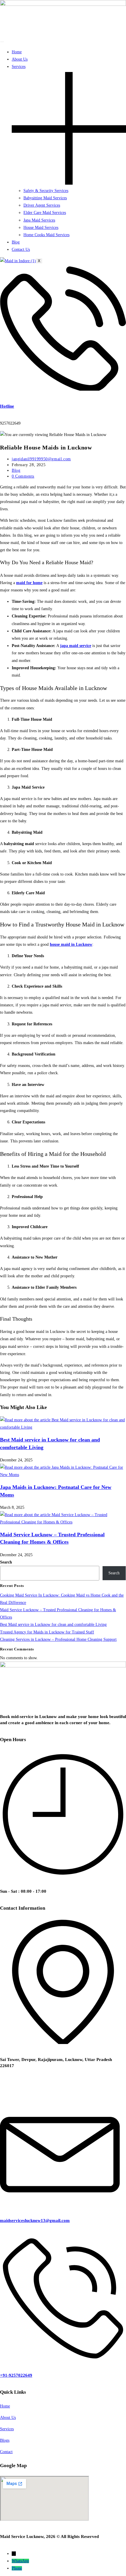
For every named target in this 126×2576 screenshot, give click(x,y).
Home (17, 52)
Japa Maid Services (39, 220)
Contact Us (21, 249)
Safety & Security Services (46, 191)
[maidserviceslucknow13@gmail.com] (63, 2204)
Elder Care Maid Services (45, 213)
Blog (16, 242)
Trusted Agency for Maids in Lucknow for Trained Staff (47, 1632)
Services (7, 2429)
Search (6, 1562)
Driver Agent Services (42, 205)
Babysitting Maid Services (45, 198)
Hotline (7, 406)
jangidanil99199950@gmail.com (41, 459)
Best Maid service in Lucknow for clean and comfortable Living (53, 1625)
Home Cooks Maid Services (46, 235)
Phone (17, 2568)
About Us (20, 59)
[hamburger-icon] (2, 42)
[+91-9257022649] (63, 2358)
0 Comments (23, 476)
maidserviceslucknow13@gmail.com (35, 2220)
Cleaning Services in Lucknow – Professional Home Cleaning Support (58, 1639)
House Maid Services (41, 228)
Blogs (5, 2440)
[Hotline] (63, 389)
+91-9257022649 (16, 2375)
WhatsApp (20, 2561)
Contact (6, 2452)
